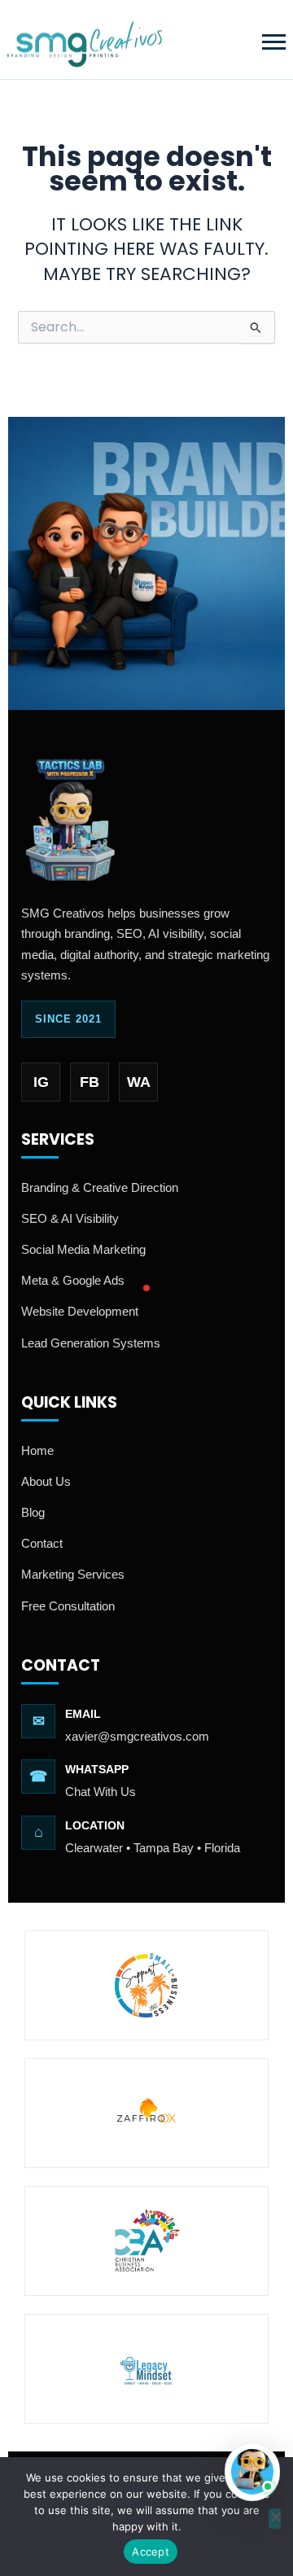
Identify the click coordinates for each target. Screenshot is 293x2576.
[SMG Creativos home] (84, 39)
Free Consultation (68, 1606)
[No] (275, 2519)
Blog (33, 1512)
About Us (46, 1481)
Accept (151, 2552)
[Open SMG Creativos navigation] (273, 40)
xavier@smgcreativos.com (137, 1736)
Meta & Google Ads (73, 1280)
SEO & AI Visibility (70, 1218)
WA (139, 1082)
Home (37, 1450)
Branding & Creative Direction (100, 1187)
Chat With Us (101, 1792)
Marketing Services (73, 1574)
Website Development (80, 1311)
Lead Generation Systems (91, 1343)
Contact (42, 1543)
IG (41, 1082)
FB (90, 1082)
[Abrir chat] (252, 2472)
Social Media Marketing (83, 1249)
